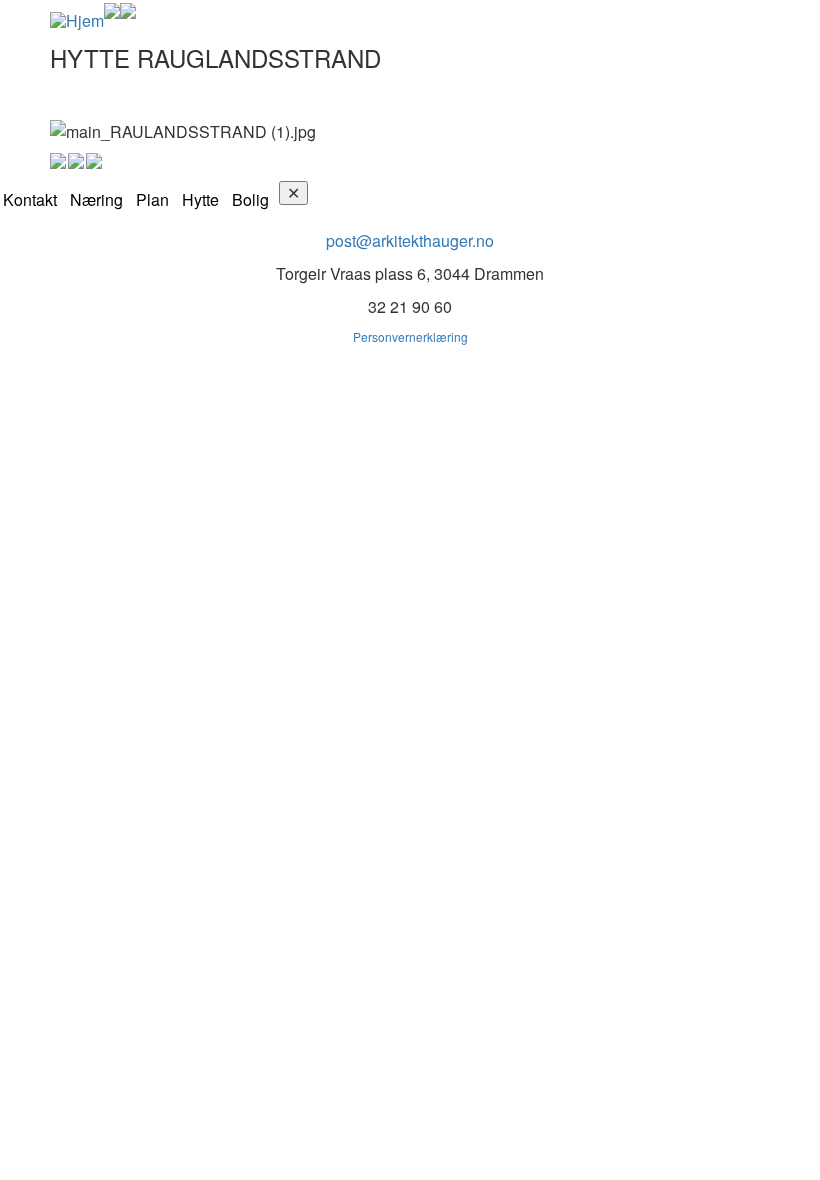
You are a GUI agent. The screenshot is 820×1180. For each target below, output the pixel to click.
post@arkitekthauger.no (410, 240)
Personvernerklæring (410, 336)
